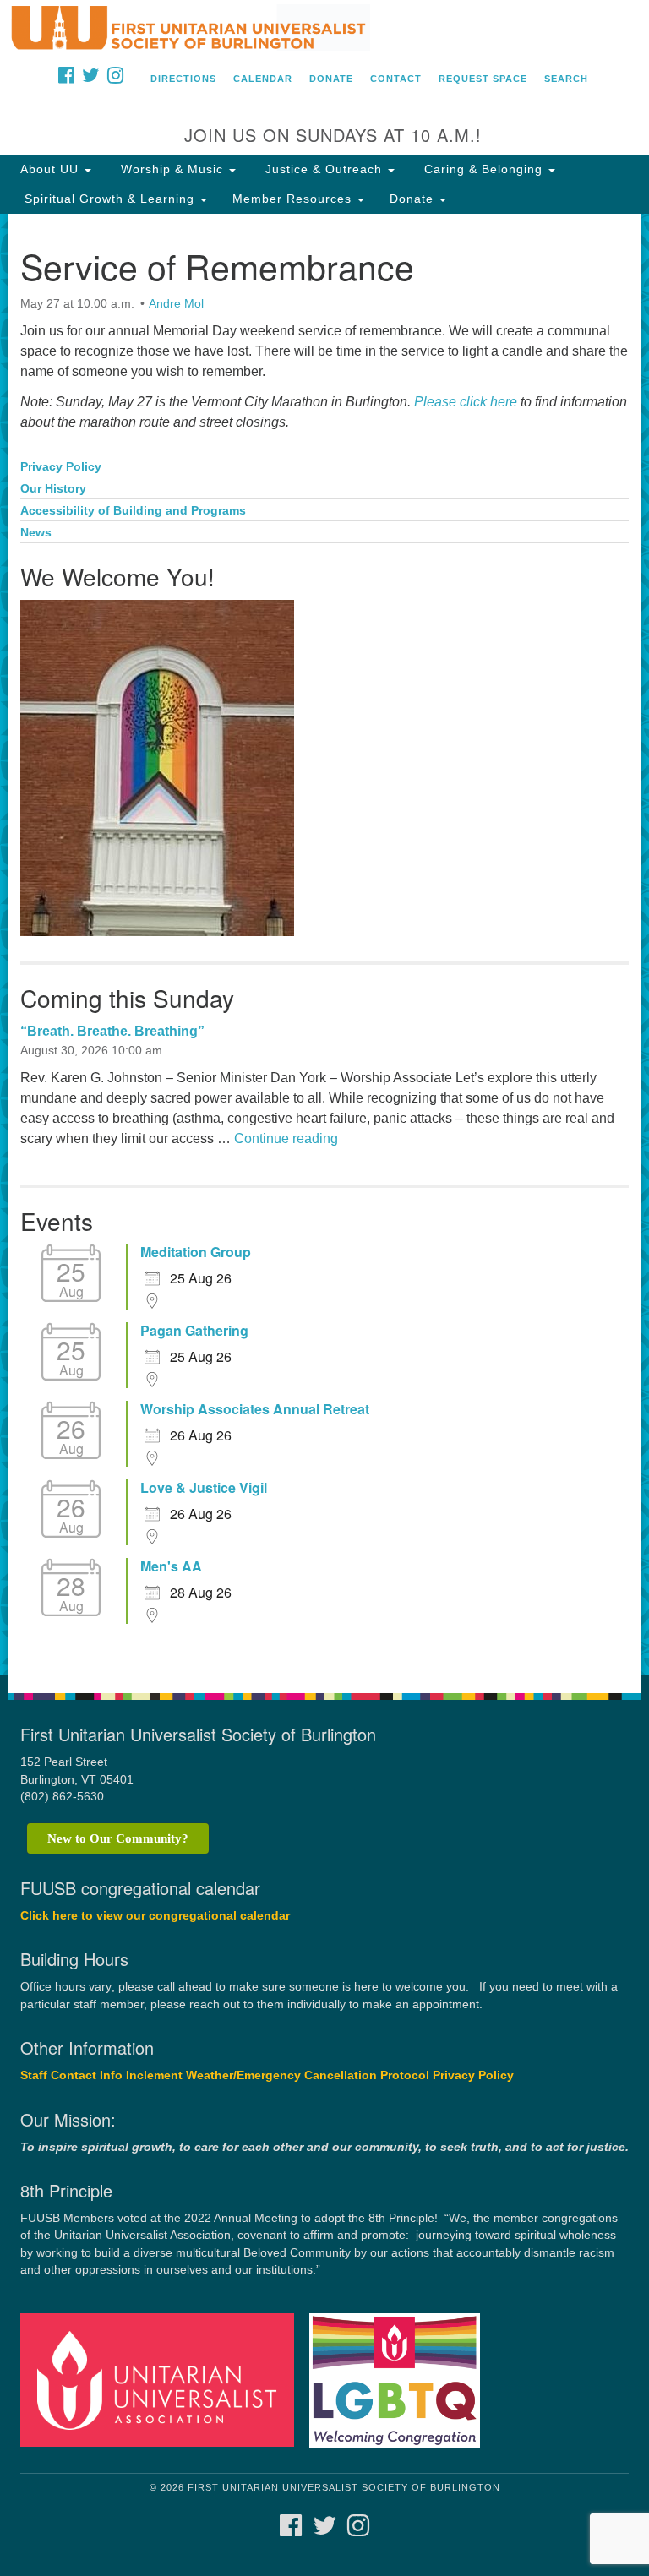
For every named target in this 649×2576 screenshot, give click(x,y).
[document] (324, 944)
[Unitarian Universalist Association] (163, 2380)
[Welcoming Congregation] (401, 2380)
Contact (396, 79)
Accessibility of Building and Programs (133, 511)
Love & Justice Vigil (204, 1488)
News (36, 533)
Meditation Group (196, 1252)
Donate (331, 79)
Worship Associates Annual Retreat (255, 1409)
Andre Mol (176, 303)
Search (566, 79)
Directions (183, 79)
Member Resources (294, 199)
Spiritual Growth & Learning (109, 199)
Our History (53, 489)
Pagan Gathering (194, 1331)
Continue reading (286, 1138)
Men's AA (171, 1566)
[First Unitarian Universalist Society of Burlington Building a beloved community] (324, 29)
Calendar (263, 79)
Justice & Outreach (324, 169)
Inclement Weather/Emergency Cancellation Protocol (278, 2075)
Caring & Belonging (483, 169)
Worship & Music (172, 169)
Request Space (483, 79)
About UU (52, 169)
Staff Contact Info (71, 2075)
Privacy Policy (61, 467)
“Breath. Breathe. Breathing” (112, 1031)
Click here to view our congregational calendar (155, 1916)
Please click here (466, 402)
